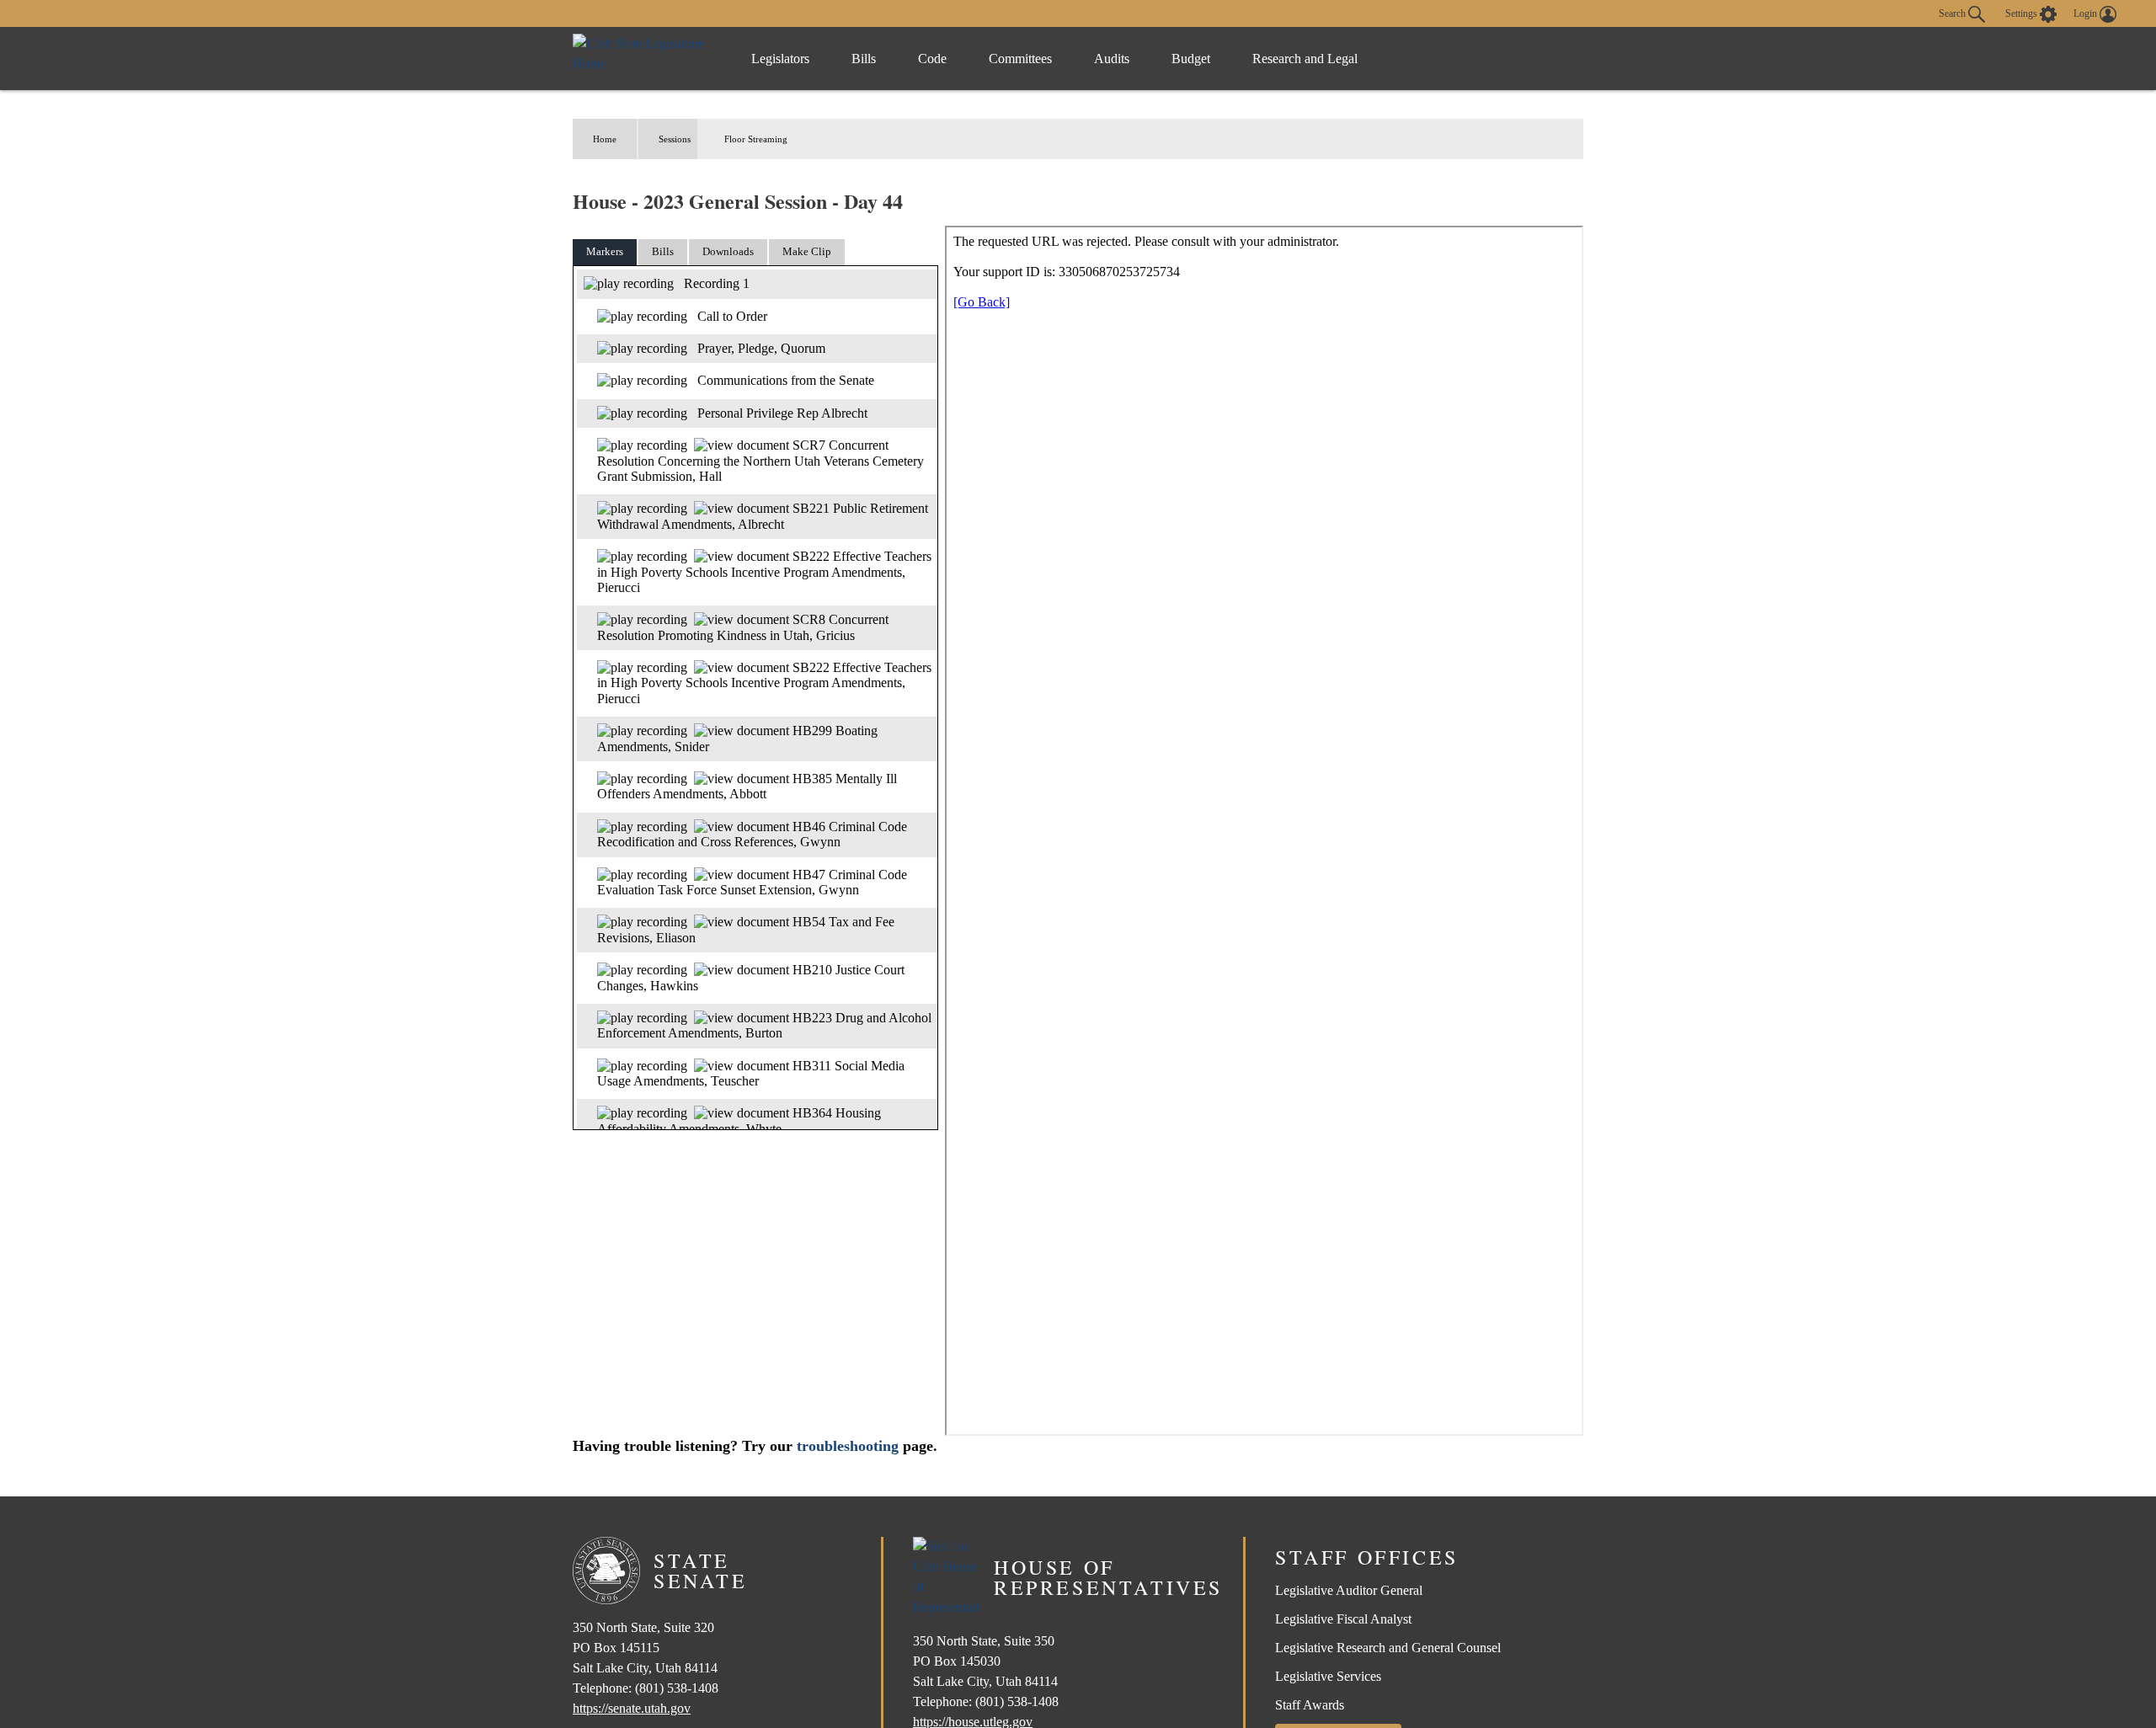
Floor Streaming (756, 139)
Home (605, 139)
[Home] (645, 59)
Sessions (675, 139)
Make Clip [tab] (807, 251)
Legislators (780, 59)
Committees (1020, 59)
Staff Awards (1310, 1705)
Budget (1191, 59)
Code (932, 59)
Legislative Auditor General (1349, 1590)
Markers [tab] (605, 251)
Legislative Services (1328, 1676)
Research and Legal (1305, 59)
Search (1953, 13)
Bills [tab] (663, 251)
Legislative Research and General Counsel (1388, 1648)
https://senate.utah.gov (632, 1708)
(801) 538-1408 (677, 1688)
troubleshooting (848, 1446)
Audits (1112, 59)
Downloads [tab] (728, 251)
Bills (864, 59)
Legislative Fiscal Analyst (1343, 1619)
